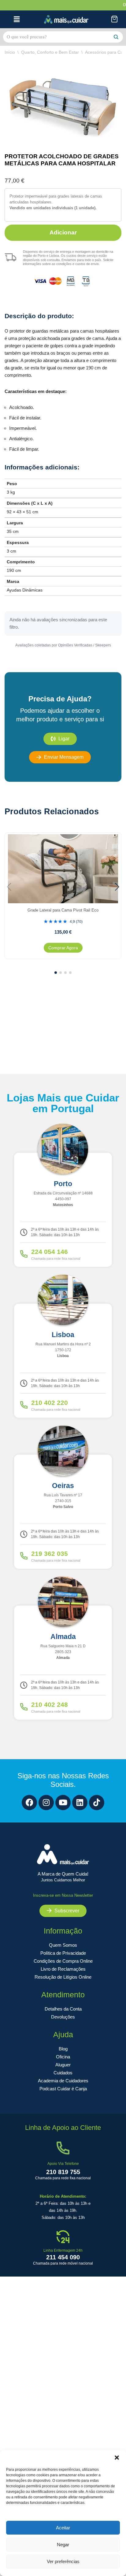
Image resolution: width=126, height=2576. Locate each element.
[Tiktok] (97, 1803)
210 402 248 (50, 1704)
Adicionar (63, 232)
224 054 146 (50, 1252)
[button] (117, 2458)
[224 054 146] (24, 1254)
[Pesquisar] (116, 37)
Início (10, 52)
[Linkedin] (80, 1803)
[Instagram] (46, 1803)
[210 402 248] (24, 1707)
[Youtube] (63, 1803)
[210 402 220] (24, 1405)
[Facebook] (29, 1803)
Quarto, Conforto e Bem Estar (50, 52)
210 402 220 (50, 1403)
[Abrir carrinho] (115, 19)
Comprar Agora (63, 948)
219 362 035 (50, 1554)
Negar (63, 2545)
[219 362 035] (24, 1556)
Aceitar (63, 2528)
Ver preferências (63, 2561)
